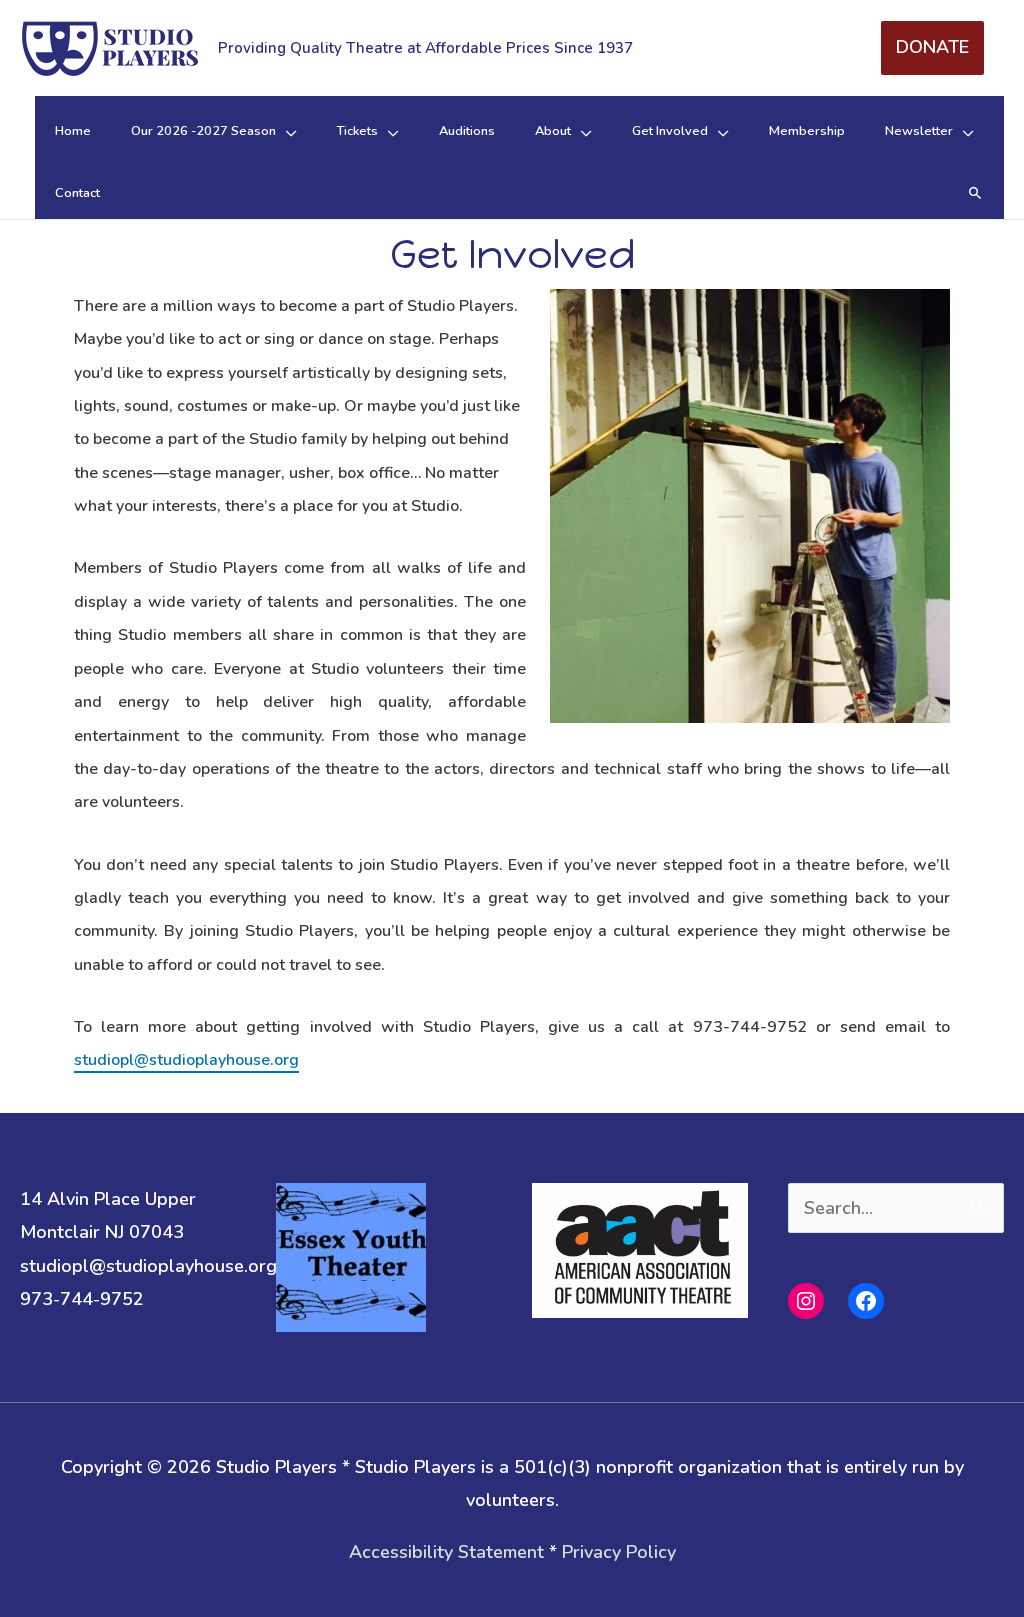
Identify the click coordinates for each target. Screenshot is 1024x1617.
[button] (975, 193)
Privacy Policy (619, 1552)
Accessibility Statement (446, 1552)
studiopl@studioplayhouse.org (186, 1060)
